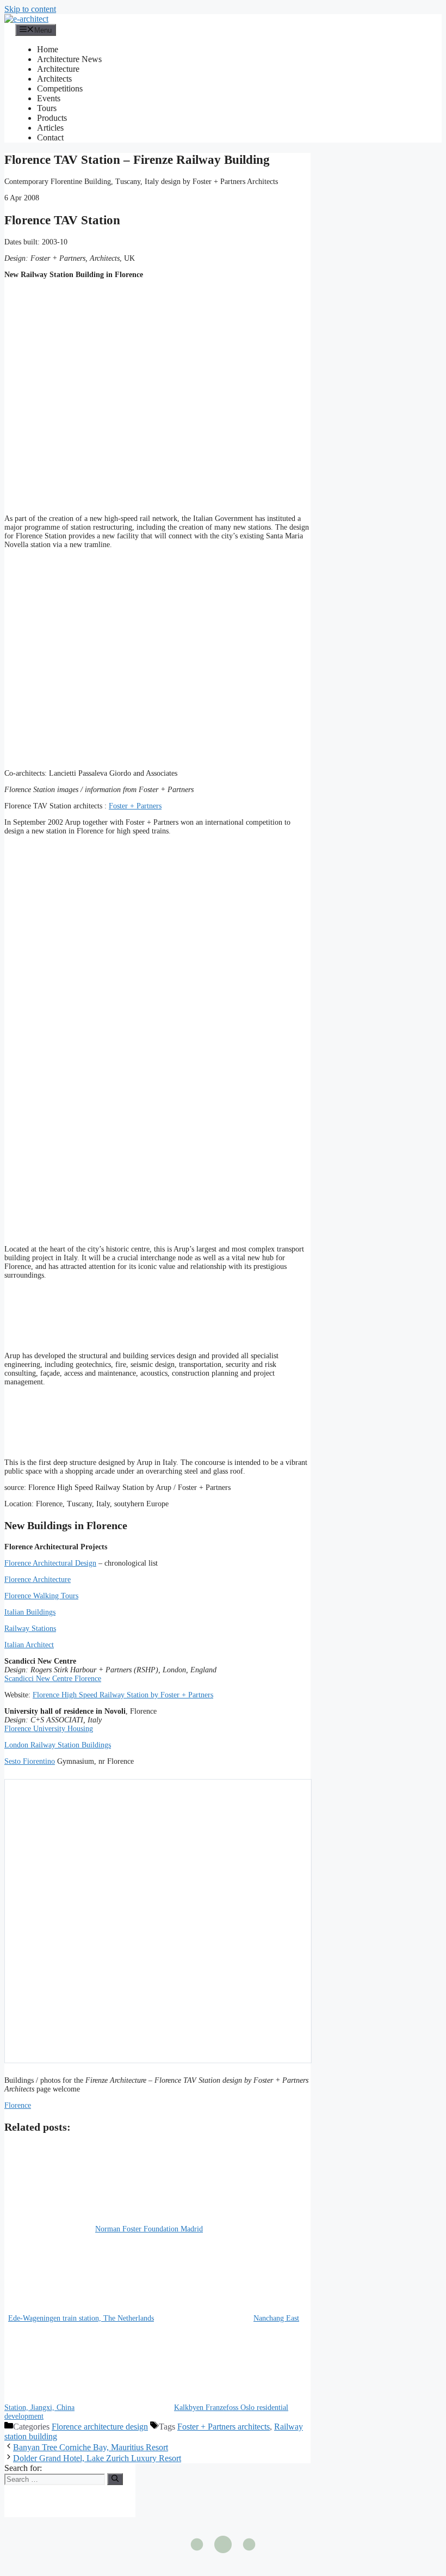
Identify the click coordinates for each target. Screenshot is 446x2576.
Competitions (60, 88)
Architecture (58, 69)
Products (52, 118)
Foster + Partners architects (224, 2427)
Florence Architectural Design (50, 1563)
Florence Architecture (38, 1580)
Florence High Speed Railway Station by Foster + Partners (123, 1695)
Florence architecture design (100, 2427)
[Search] (115, 2479)
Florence (18, 2105)
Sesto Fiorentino (30, 1761)
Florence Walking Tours (41, 1596)
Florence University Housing (49, 1729)
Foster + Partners (135, 806)
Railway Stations (30, 1629)
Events (49, 98)
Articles (50, 128)
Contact (50, 137)
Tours (47, 108)
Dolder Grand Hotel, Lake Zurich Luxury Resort (97, 2458)
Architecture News (69, 59)
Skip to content (30, 9)
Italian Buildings (30, 1612)
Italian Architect (29, 1645)
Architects (54, 79)
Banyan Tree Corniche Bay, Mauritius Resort (91, 2447)
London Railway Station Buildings (58, 1745)
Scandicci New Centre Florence (53, 1679)
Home (48, 49)
